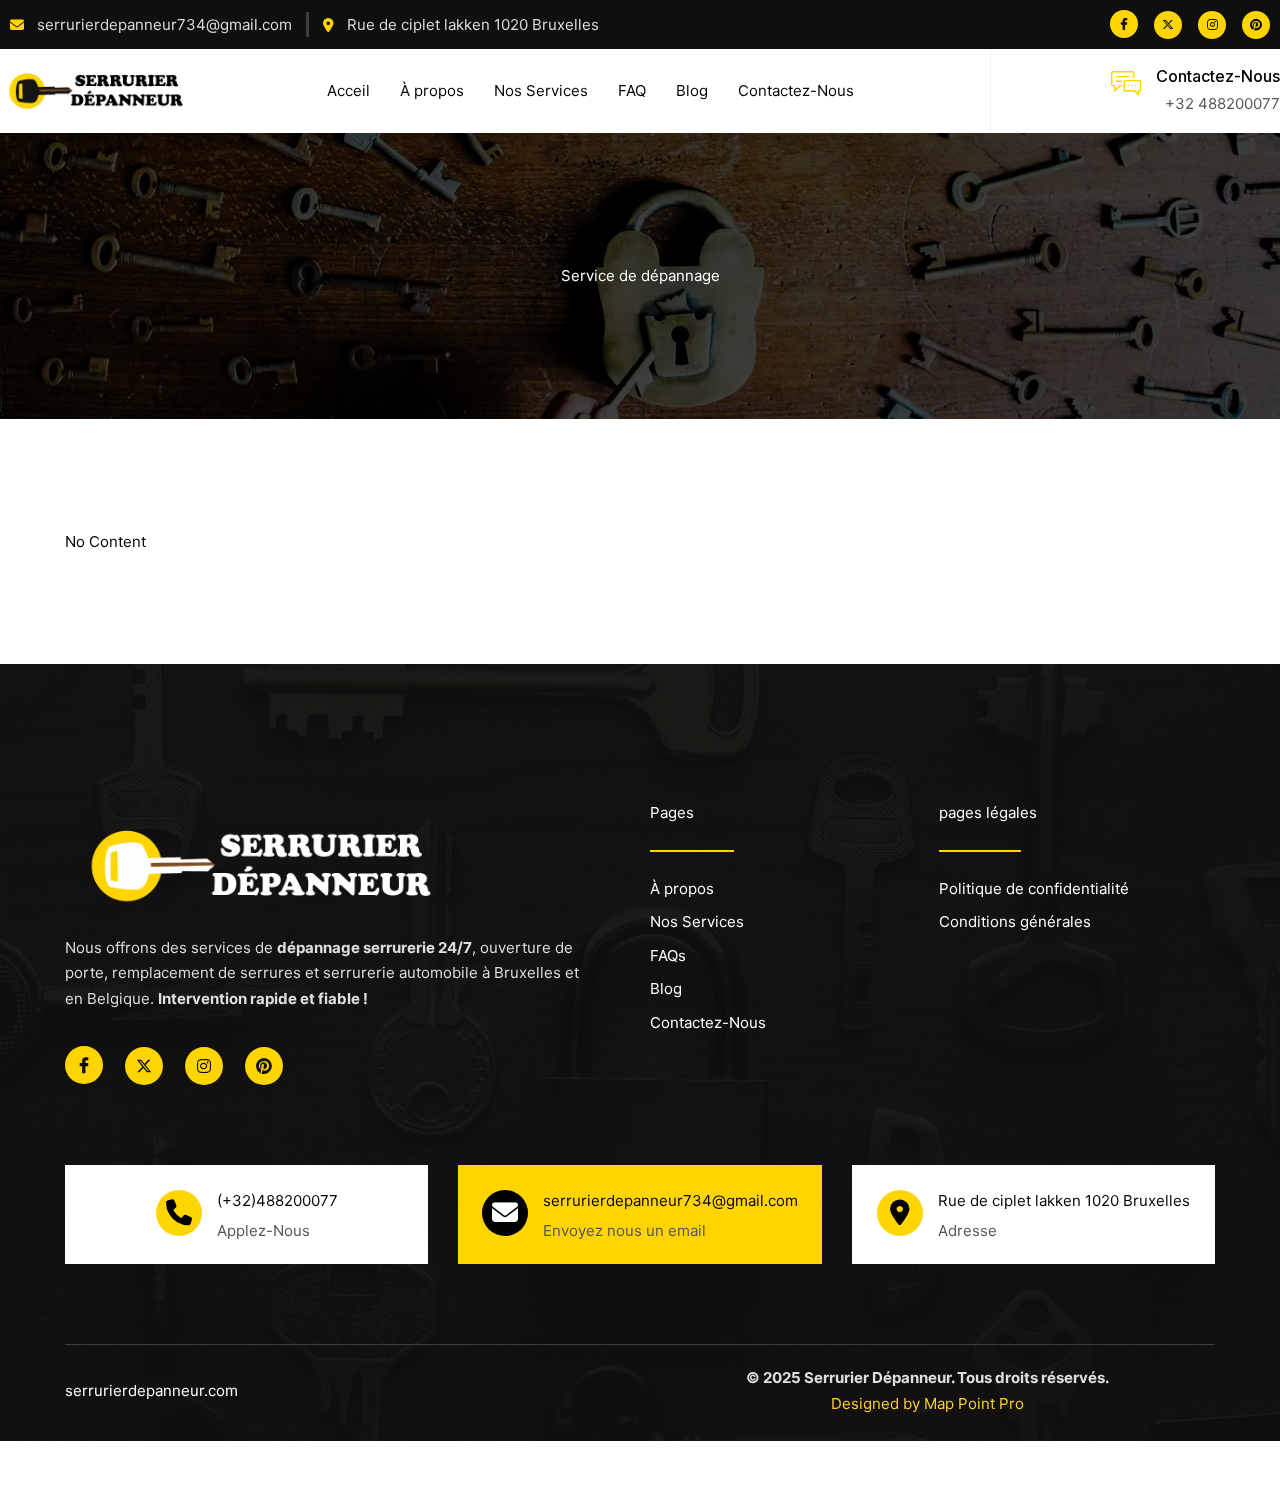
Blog (692, 90)
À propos (432, 90)
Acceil (348, 90)
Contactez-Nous (796, 90)
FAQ (632, 90)
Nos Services (541, 90)
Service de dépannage (640, 275)
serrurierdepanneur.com (151, 1390)
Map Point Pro (974, 1403)
